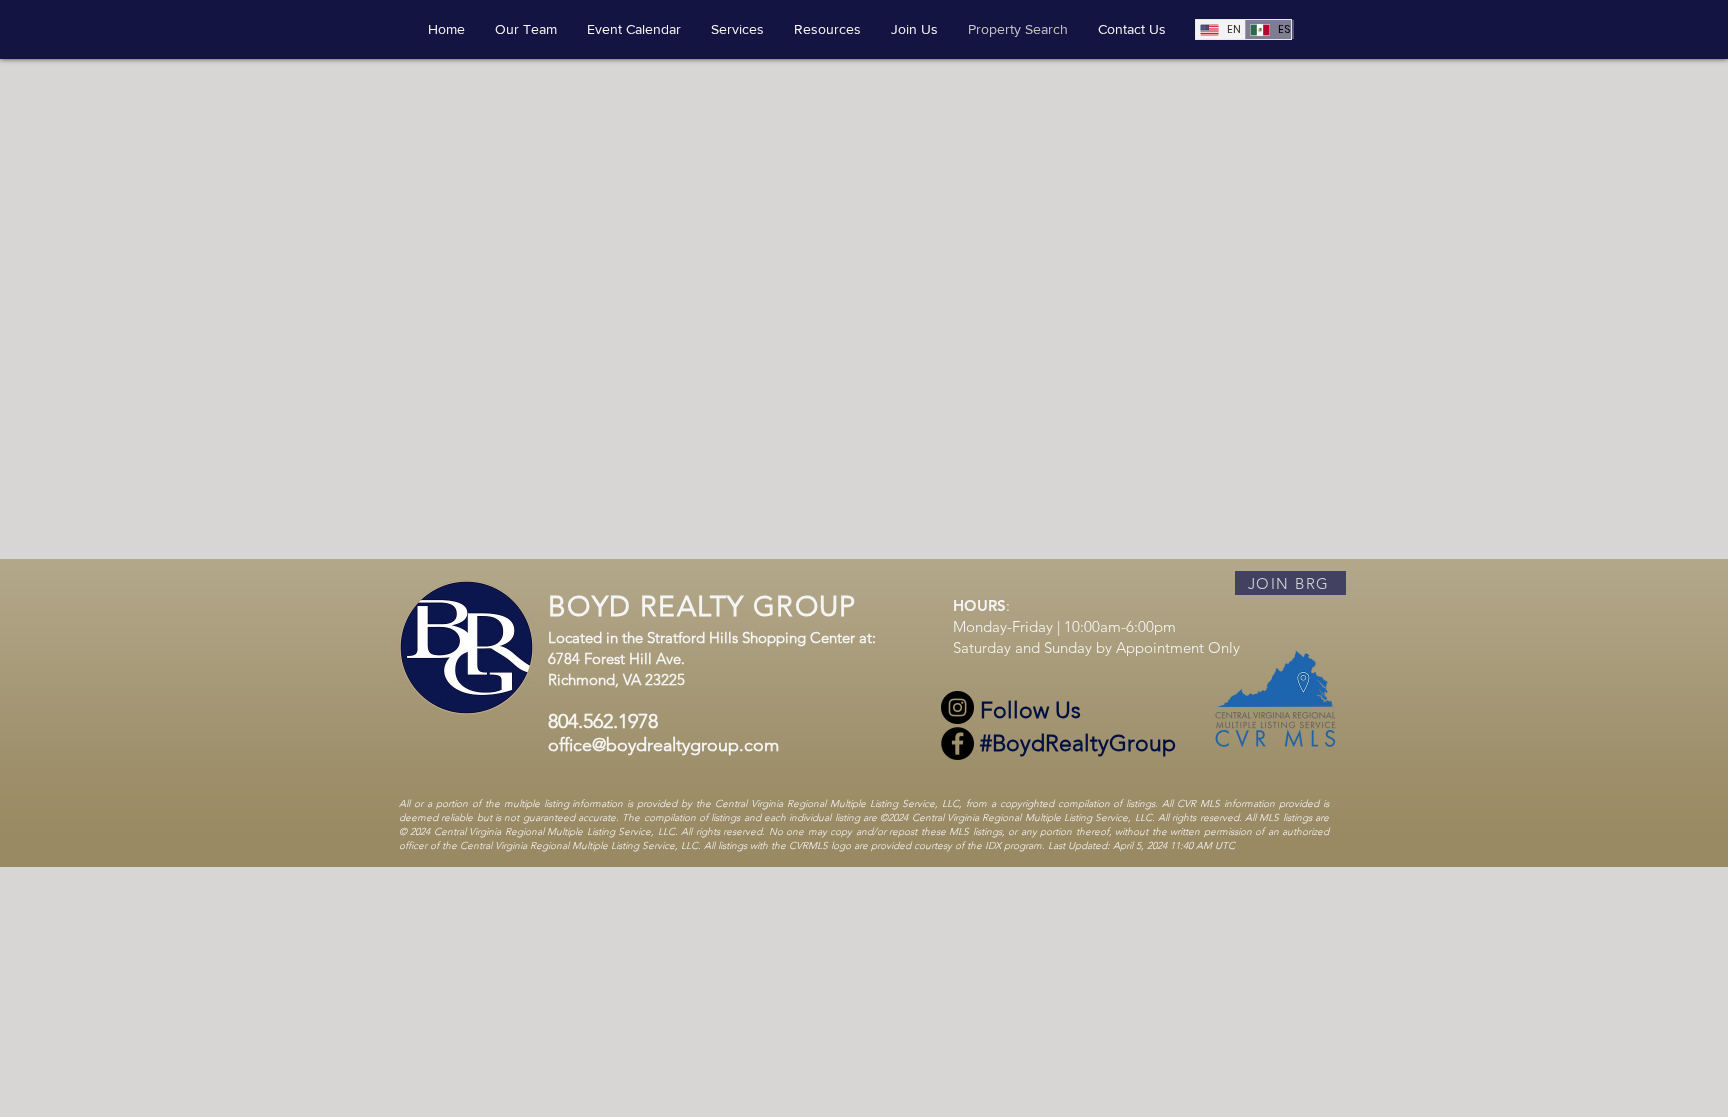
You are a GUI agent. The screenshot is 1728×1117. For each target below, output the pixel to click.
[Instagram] (957, 707)
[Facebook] (957, 743)
